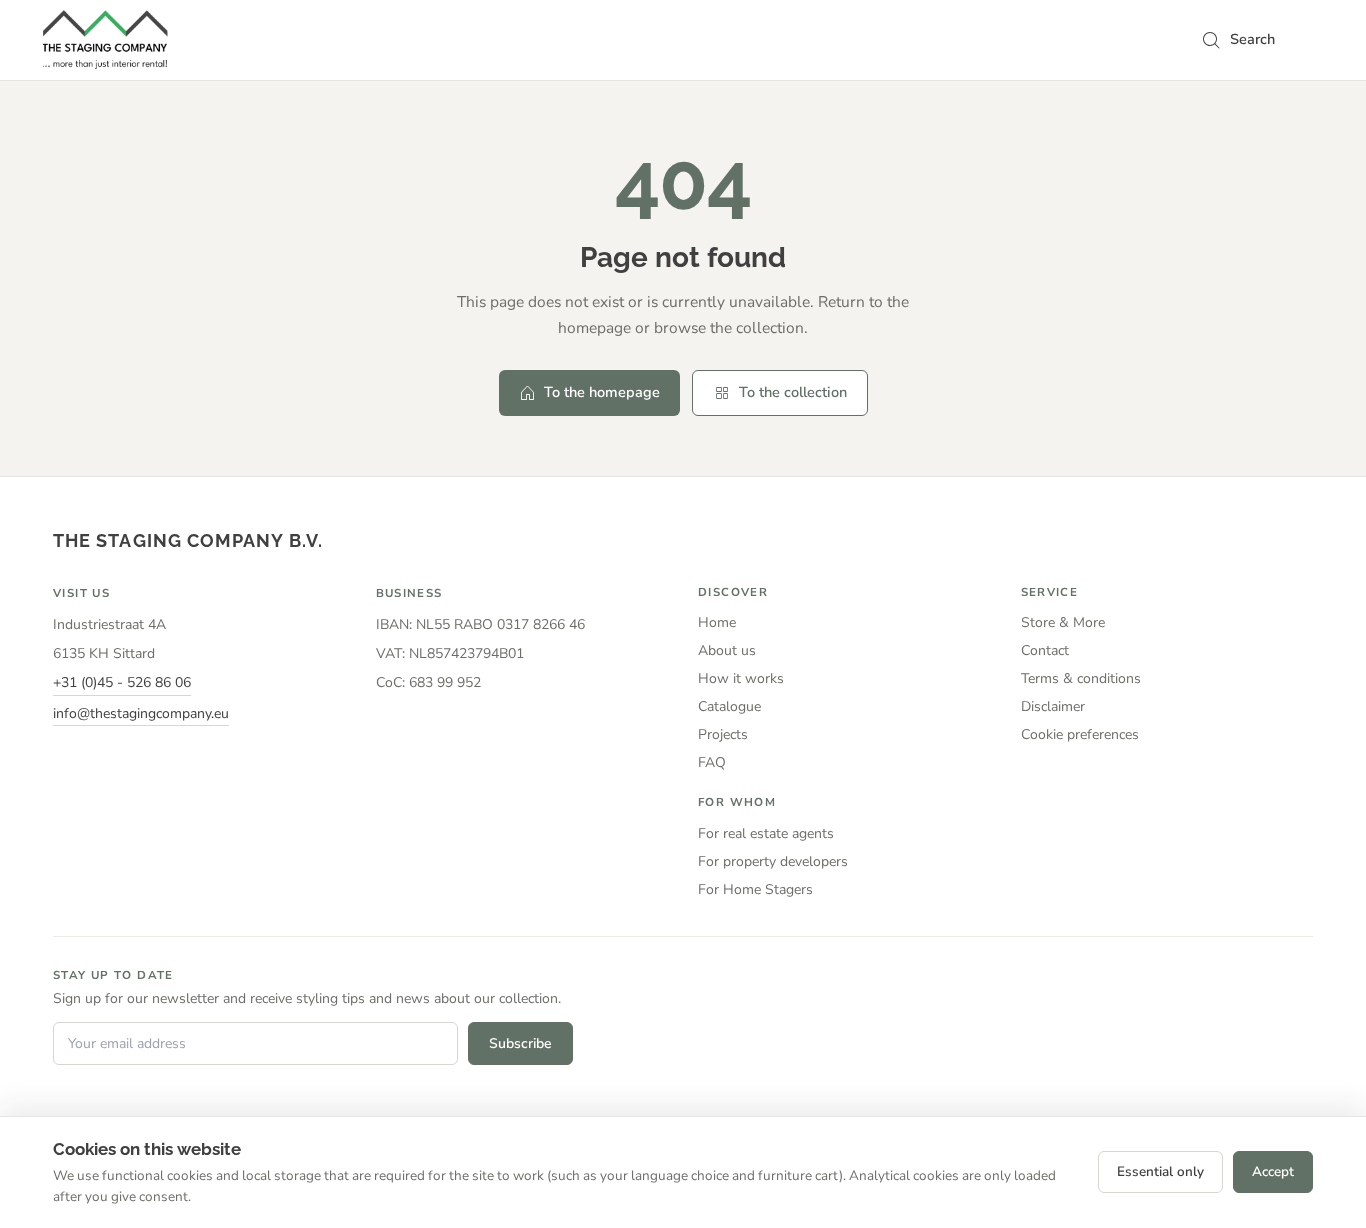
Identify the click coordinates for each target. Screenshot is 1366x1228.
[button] (1238, 40)
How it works (741, 678)
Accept (1273, 1171)
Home (717, 622)
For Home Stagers (755, 889)
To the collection (793, 392)
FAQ (712, 762)
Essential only (1160, 1171)
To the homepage (602, 392)
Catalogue (729, 706)
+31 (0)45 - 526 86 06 (122, 682)
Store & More (1063, 622)
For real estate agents (766, 833)
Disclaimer (1053, 706)
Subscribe (520, 1043)
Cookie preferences (1080, 734)
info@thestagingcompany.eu (141, 713)
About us (727, 650)
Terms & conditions (1081, 678)
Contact (1045, 650)
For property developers (773, 861)
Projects (723, 734)
